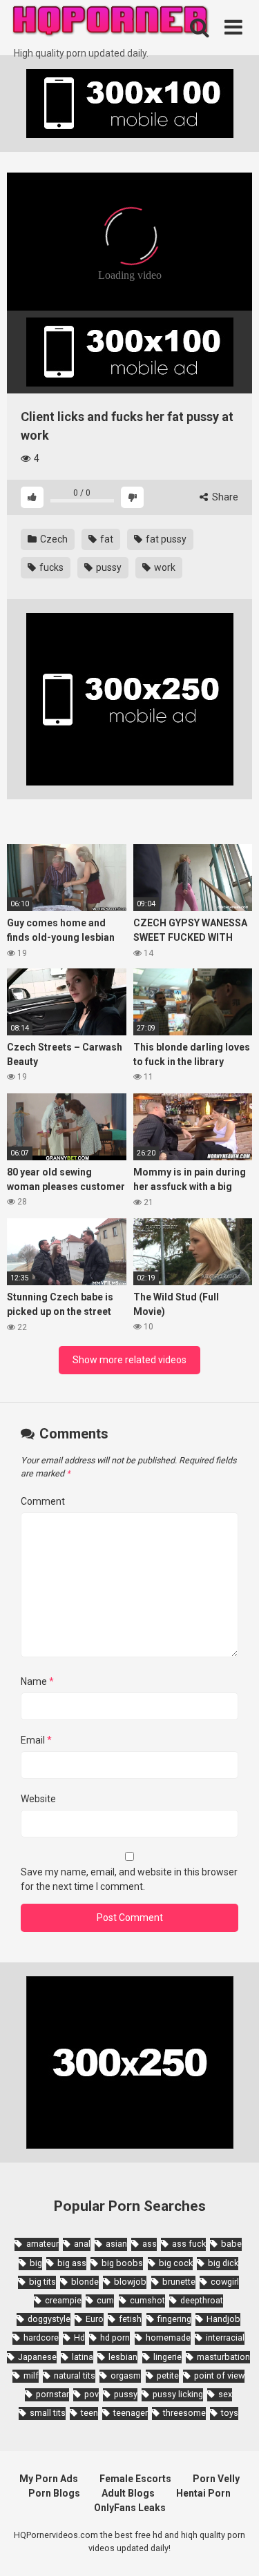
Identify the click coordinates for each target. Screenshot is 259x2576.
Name (37, 1681)
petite (168, 2375)
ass (150, 2244)
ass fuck (189, 2244)
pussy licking (178, 2394)
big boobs (122, 2263)
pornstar (52, 2394)
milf (31, 2375)
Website (38, 1799)
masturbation (223, 2357)
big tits (42, 2282)
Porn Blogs (54, 2493)
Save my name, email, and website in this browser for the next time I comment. (129, 1879)
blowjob (130, 2282)
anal (82, 2244)
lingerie (167, 2357)
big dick (223, 2263)
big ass (72, 2263)
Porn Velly (216, 2479)
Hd (79, 2338)
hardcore (41, 2338)
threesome (184, 2413)
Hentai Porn (203, 2493)
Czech (53, 539)
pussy (108, 567)
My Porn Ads (49, 2479)
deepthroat (202, 2300)
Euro (95, 2319)
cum (105, 2300)
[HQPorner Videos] (111, 23)
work (164, 567)
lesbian (123, 2357)
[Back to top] (233, 2548)
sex (225, 2394)
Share (224, 497)
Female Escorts (135, 2479)
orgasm (126, 2375)
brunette (179, 2282)
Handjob (223, 2319)
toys (230, 2413)
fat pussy (165, 539)
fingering (174, 2319)
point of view (219, 2375)
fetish (130, 2319)
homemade (168, 2338)
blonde (85, 2282)
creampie (63, 2300)
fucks (50, 567)
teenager (131, 2413)
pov (92, 2394)
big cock (176, 2263)
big (36, 2263)
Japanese (37, 2357)
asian (116, 2244)
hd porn (115, 2338)
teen (89, 2413)
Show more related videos (129, 1360)
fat (106, 539)
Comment (43, 1501)
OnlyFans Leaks (130, 2508)
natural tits (75, 2375)
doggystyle (49, 2319)
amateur (42, 2244)
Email (36, 1740)
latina (83, 2357)
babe (231, 2244)
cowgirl (225, 2282)
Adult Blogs (128, 2493)
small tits (48, 2413)
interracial (225, 2338)
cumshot (147, 2300)
